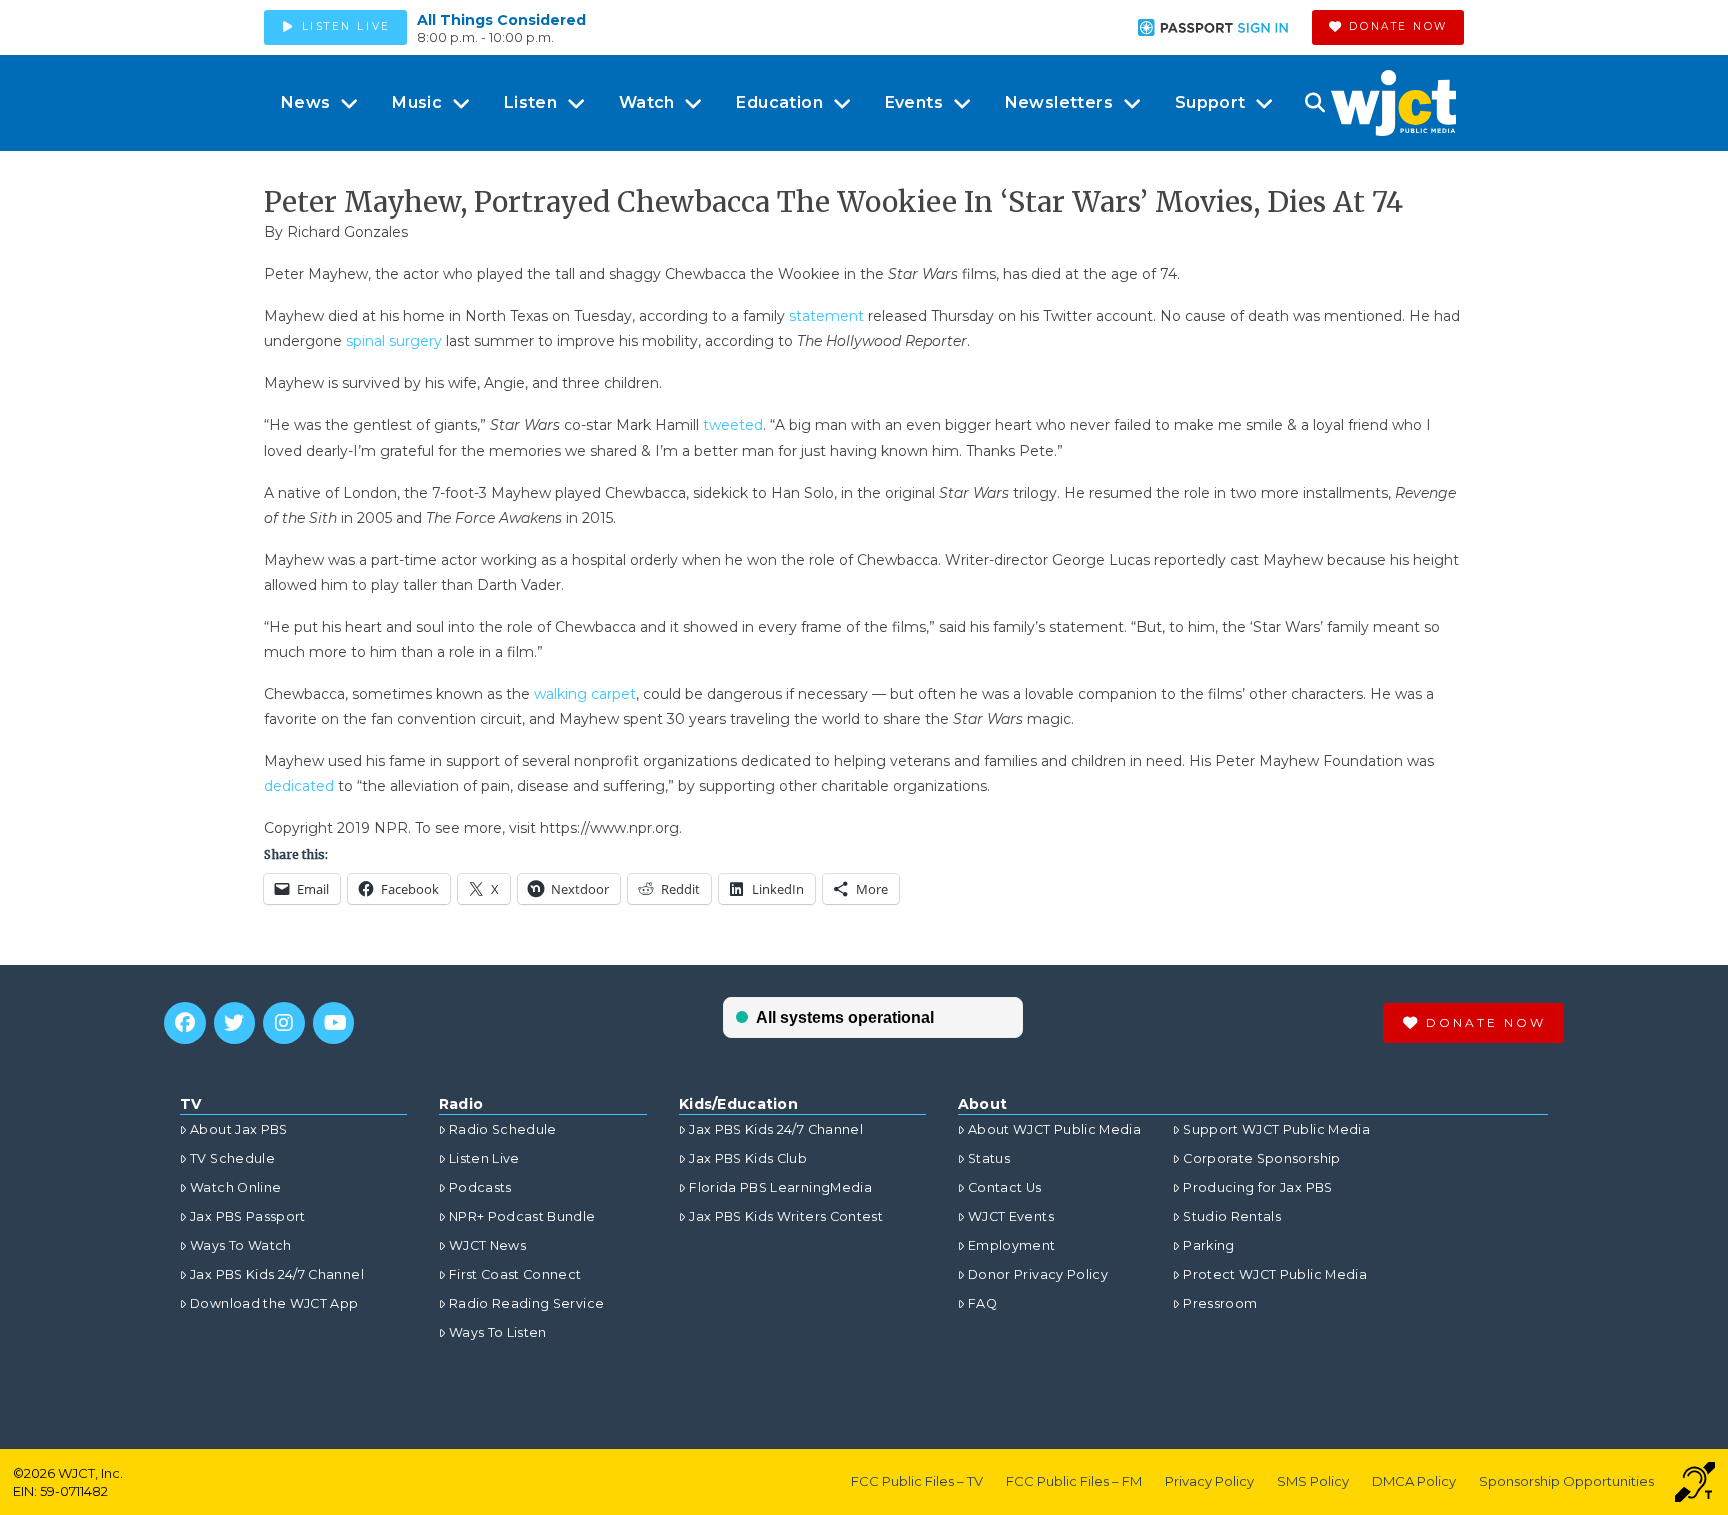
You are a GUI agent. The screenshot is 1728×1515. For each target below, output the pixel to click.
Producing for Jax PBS (1257, 1187)
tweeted (733, 425)
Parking (1208, 1245)
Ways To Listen (498, 1332)
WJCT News (487, 1245)
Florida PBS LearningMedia (780, 1187)
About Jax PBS (239, 1129)
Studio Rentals (1232, 1216)
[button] (1314, 103)
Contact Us (1005, 1187)
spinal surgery (394, 341)
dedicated (301, 786)
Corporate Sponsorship (1261, 1158)
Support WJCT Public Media (1276, 1129)
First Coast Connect (515, 1274)
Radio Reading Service (526, 1303)
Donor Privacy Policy (1038, 1274)
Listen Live (484, 1158)
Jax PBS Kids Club (748, 1158)
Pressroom (1220, 1303)
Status (989, 1158)
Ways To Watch (241, 1245)
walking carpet (585, 694)
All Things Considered (501, 20)
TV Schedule (232, 1158)
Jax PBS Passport (248, 1216)
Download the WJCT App (274, 1303)
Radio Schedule (503, 1129)
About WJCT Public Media (1054, 1129)
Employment (1012, 1245)
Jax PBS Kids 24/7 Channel (277, 1274)
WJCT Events (1011, 1216)
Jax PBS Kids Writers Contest (786, 1216)
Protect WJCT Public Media (1275, 1274)
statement (828, 316)
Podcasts (480, 1187)
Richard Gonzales (347, 232)
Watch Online (235, 1187)
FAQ (982, 1303)
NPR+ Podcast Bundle (522, 1216)
